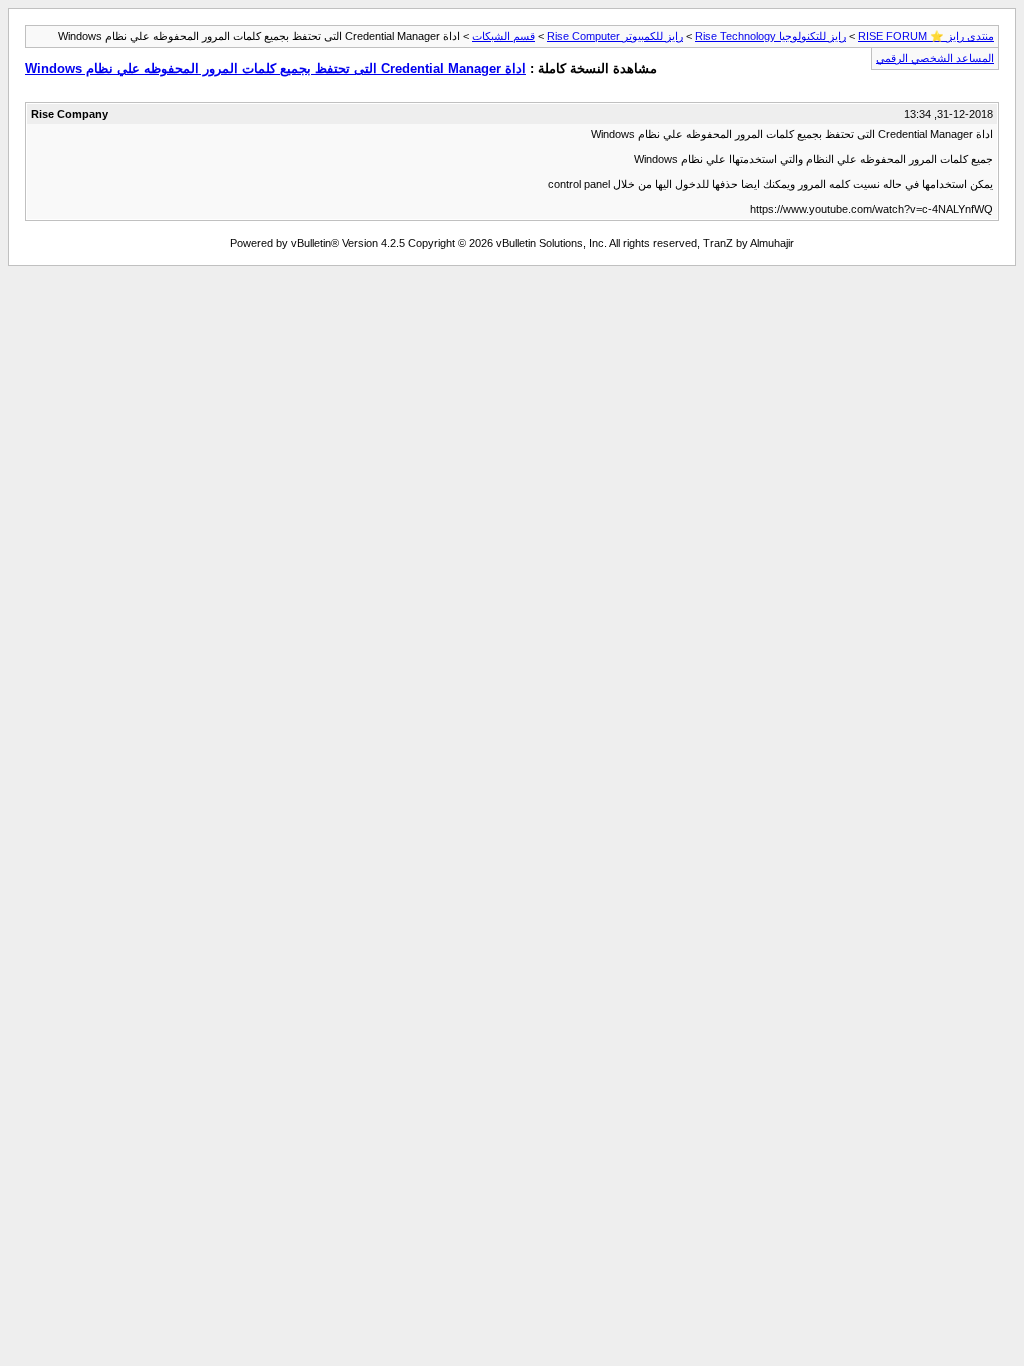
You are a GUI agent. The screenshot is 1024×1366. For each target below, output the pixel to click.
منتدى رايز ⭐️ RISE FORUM (926, 36)
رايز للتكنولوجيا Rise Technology (770, 36)
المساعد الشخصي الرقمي (935, 58)
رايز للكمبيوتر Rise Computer (615, 36)
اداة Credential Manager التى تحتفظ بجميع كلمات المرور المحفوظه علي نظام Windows (275, 68)
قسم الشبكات (503, 36)
